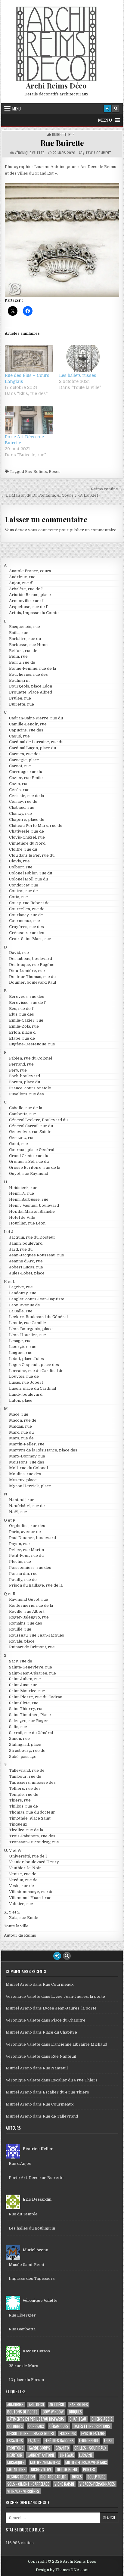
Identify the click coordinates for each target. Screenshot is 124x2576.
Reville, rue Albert (27, 1611)
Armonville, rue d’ (26, 601)
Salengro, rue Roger (29, 1721)
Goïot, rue (19, 1144)
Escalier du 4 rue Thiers (74, 2080)
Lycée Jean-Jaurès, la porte (78, 1996)
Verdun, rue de (23, 1880)
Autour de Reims (20, 1935)
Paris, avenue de (25, 1532)
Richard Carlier (53, 2477)
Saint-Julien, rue (25, 1679)
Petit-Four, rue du (26, 1555)
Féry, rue (18, 1070)
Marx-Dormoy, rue (27, 1456)
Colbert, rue (21, 867)
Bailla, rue (19, 633)
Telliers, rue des (25, 1788)
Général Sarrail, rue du (31, 1126)
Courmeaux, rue (25, 921)
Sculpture (96, 2477)
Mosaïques (16, 2462)
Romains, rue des (26, 1623)
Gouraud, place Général (32, 1150)
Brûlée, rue (20, 698)
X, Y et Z (12, 1912)
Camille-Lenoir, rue (28, 724)
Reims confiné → (107, 489)
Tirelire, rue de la (26, 1830)
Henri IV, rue (22, 1193)
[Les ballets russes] (83, 359)
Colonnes (15, 2426)
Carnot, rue (20, 766)
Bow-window (53, 2412)
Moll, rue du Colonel (28, 1468)
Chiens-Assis (102, 2419)
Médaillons (16, 2470)
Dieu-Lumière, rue (27, 971)
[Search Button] (116, 109)
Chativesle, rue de (26, 831)
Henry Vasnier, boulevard (34, 1205)
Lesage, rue (20, 1341)
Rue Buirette (62, 143)
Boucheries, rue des (28, 674)
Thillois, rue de (23, 1806)
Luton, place (21, 1400)
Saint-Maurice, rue (27, 1691)
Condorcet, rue (24, 885)
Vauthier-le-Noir (25, 1868)
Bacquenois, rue (25, 627)
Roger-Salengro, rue (29, 1617)
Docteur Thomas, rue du (32, 977)
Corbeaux (36, 2426)
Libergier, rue (23, 1347)
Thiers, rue (20, 1800)
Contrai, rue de (23, 891)
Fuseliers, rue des (26, 1094)
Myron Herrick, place (30, 1486)
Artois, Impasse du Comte (34, 613)
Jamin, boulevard (26, 1243)
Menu (17, 109)
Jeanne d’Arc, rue (26, 1261)
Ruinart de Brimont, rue (32, 1647)
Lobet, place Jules (26, 1359)
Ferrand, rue (21, 1064)
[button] (105, 120)
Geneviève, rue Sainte (30, 1132)
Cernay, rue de (23, 801)
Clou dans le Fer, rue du (32, 855)
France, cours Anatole (30, 1088)
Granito (62, 2448)
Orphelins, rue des (27, 1526)
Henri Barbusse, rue (29, 1199)
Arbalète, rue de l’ (26, 589)
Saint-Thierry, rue (26, 1709)
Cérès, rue (19, 790)
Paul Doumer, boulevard (33, 1538)
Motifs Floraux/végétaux (86, 2462)
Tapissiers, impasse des (32, 1782)
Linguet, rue (21, 1353)
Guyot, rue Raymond (29, 1173)
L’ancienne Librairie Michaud (79, 2044)
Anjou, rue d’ (21, 583)
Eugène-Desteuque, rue (32, 1044)
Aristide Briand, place (30, 595)
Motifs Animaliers (45, 2462)
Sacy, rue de (21, 1661)
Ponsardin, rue (23, 1574)
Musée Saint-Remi (26, 2265)
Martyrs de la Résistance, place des (43, 1450)
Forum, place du (25, 1082)
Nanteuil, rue (22, 1500)
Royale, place (22, 1641)
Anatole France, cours (30, 571)
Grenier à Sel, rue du (29, 1161)
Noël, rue (18, 1512)
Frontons (15, 2448)
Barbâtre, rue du (25, 639)
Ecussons (68, 2433)
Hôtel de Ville (22, 1217)
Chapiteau (78, 2419)
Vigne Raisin (64, 2484)
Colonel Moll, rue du (28, 879)
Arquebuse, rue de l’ (28, 607)
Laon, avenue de (25, 1305)
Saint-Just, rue (23, 1685)
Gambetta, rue (23, 1114)
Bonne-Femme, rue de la (33, 668)
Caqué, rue (19, 736)
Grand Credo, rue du (29, 1156)
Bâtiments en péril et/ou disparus (36, 2419)
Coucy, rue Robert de (29, 903)
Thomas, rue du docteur (32, 1812)
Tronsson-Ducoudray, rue (34, 1842)
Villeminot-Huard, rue (30, 1898)
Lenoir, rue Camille (28, 1323)
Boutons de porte (22, 2412)
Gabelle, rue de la (26, 1108)
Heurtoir (15, 2455)
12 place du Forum (26, 2380)
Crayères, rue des (26, 927)
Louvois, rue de (24, 1376)
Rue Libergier (22, 2315)
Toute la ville (16, 1926)
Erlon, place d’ (23, 1032)
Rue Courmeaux (58, 1984)
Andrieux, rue (22, 577)
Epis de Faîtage (93, 2433)
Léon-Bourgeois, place (31, 1329)
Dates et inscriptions (92, 2426)
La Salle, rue (21, 1311)
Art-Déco (36, 2405)
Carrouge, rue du (26, 772)
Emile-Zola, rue (24, 1026)
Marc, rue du (21, 1432)
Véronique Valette (29, 153)
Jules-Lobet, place (27, 1273)
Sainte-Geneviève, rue (31, 1667)
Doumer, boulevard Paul (33, 982)
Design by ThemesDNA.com (62, 2570)
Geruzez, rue (22, 1138)
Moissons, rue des (27, 1462)
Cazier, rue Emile (26, 778)
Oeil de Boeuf (67, 2470)
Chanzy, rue (20, 813)
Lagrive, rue (21, 1287)
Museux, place (23, 1480)
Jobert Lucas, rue (26, 1267)
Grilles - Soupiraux (90, 2448)
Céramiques (59, 2426)
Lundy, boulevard (26, 1394)
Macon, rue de (23, 1420)
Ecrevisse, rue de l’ (28, 1002)
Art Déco (57, 2405)
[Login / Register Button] (107, 109)
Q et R (10, 1594)
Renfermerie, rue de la (31, 1605)
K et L (9, 1282)
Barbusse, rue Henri (29, 645)
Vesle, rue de (22, 1886)
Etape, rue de (22, 1038)
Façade (34, 2441)
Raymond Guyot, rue (29, 1599)
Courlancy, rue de (26, 915)
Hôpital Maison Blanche (32, 1211)
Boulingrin (19, 680)
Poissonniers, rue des (30, 1567)
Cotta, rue (19, 897)
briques (75, 2412)
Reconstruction (21, 2477)
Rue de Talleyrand (60, 2116)
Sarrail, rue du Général (31, 1733)
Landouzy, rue (23, 1293)
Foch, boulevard (25, 1076)
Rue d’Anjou (20, 2163)
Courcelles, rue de (27, 909)
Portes (89, 2470)
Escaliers (15, 2441)
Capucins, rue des (26, 730)
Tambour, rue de (25, 1776)
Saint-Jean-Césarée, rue (33, 1673)
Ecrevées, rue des (27, 996)
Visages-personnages (97, 2484)
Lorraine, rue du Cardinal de (36, 1371)
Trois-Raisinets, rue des (32, 1836)
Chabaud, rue (22, 807)
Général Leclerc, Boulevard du (38, 1120)
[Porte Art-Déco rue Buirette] (29, 420)
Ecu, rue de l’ (21, 1009)
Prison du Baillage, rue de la (36, 1585)
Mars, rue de (21, 1438)
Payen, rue (19, 1544)
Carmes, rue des (25, 754)
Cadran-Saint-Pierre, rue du (36, 718)
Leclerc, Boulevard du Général (38, 1317)
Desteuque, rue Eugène (32, 965)
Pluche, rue (20, 1561)
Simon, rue (19, 1738)
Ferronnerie (89, 2441)
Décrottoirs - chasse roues (31, 2433)
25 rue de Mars (23, 2366)
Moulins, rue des (25, 1474)
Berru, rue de (22, 662)
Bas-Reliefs (36, 472)
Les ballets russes (78, 375)
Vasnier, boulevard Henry (34, 1862)
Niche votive (41, 2470)
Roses (55, 472)
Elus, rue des (22, 1014)
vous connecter (43, 530)
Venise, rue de (23, 1874)
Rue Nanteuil (64, 2056)
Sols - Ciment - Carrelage (28, 2484)
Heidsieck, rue (23, 1188)
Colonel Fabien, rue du (31, 873)
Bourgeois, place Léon (31, 686)
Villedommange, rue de (31, 1892)
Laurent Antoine (41, 2455)
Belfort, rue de (23, 651)
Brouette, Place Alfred (31, 692)
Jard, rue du (21, 1249)
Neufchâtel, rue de (27, 1506)
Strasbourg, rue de (27, 1750)
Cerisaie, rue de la (26, 796)
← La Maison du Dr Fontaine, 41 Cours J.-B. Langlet (50, 495)
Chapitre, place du (27, 819)
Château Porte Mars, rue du (36, 826)
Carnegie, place (24, 760)
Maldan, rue (20, 1426)
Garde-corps (40, 2448)
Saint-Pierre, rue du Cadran (36, 1697)
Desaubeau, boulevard (31, 959)
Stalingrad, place (25, 1744)
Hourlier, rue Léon (27, 1223)
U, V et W (13, 1850)
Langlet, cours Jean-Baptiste (37, 1299)
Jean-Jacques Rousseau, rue (37, 1255)
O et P (10, 1520)
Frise (108, 2441)
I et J (9, 1232)
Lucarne (86, 2455)
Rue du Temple (23, 2214)
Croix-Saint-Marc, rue (30, 939)
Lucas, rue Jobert (26, 1382)
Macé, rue (19, 1414)
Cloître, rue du (23, 849)
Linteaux (67, 2455)
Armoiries (15, 2405)
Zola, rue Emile (24, 1918)
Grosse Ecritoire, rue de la (35, 1167)
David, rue (19, 953)
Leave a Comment (98, 153)
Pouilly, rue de (23, 1580)
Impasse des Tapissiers (32, 2278)
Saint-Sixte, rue (24, 1703)
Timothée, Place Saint (30, 1818)
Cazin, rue (19, 784)
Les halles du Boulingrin (32, 2228)
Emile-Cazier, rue (26, 1020)
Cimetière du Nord (27, 843)
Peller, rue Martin (26, 1550)
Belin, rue (18, 656)
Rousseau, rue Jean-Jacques (37, 1635)
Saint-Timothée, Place (30, 1715)
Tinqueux (18, 1824)
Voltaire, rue (21, 1904)
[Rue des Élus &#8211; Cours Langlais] (29, 359)
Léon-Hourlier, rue (28, 1335)
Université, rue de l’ (28, 1856)
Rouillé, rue (20, 1629)
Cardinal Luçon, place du (33, 748)
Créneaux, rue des (27, 933)
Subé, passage (23, 1757)
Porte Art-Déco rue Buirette (36, 2178)
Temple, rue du (24, 1794)
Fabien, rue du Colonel (31, 1058)
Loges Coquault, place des (34, 1365)
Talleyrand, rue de (27, 1770)
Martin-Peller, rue (27, 1444)
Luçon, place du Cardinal (33, 1388)
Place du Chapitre (68, 2020)
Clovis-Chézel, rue (27, 837)
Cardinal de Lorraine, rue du (36, 742)
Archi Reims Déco (56, 85)
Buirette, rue (63, 135)
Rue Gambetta (22, 2329)
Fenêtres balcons (59, 2441)
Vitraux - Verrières (23, 2491)
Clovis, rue (19, 861)
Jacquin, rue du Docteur (32, 1237)
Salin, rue (18, 1727)
